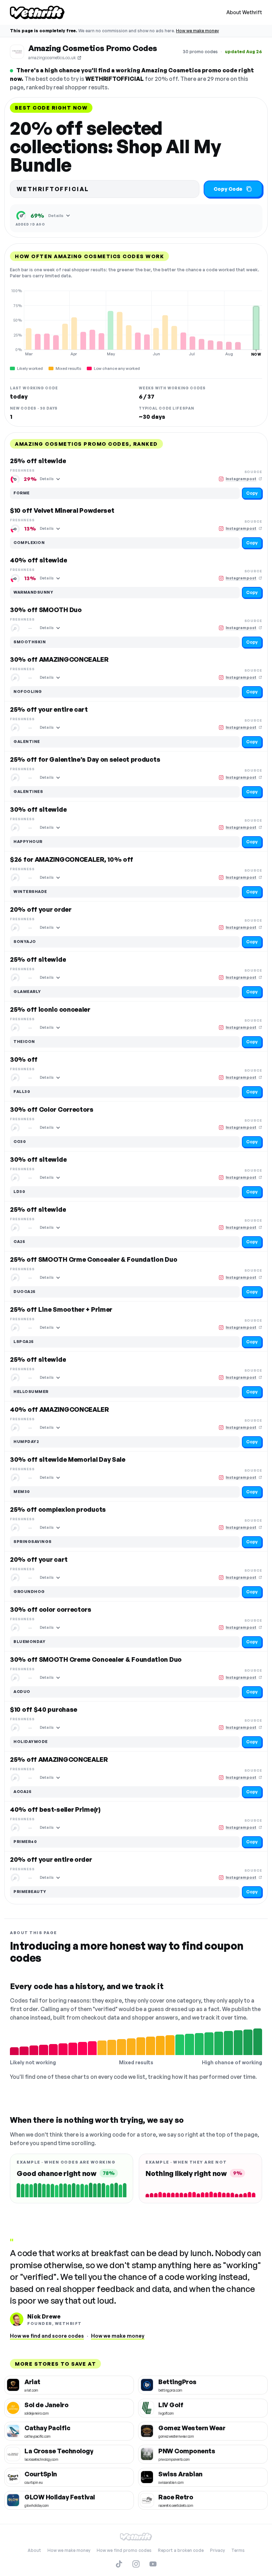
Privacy (217, 2550)
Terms (238, 2550)
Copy (252, 493)
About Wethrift (244, 12)
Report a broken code (181, 2550)
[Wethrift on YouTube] (153, 2564)
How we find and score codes (47, 2336)
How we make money (197, 31)
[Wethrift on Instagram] (136, 2564)
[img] (136, 322)
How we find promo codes (124, 2550)
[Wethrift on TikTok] (119, 2564)
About (34, 2550)
